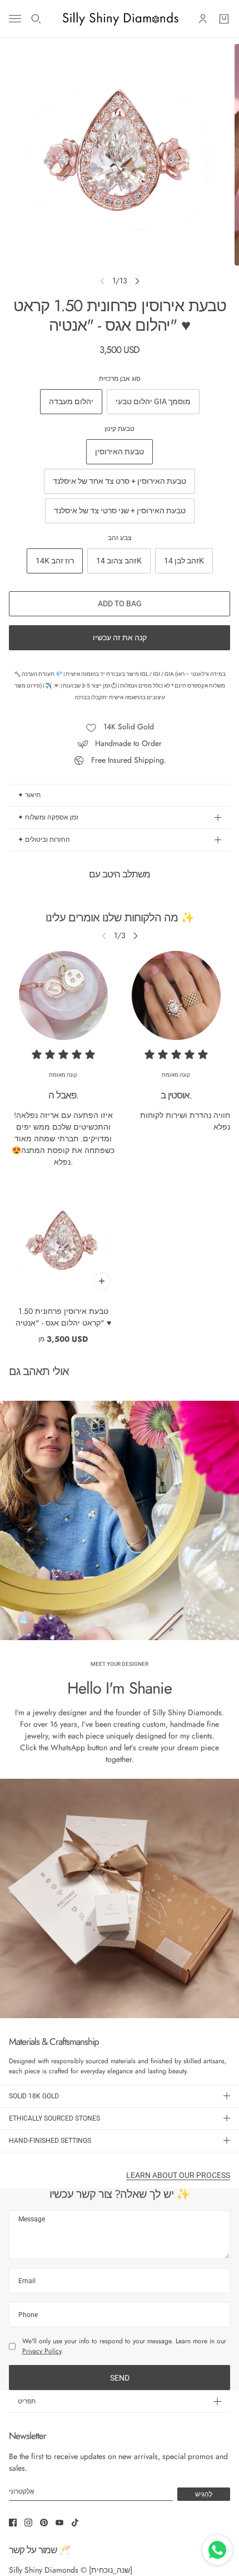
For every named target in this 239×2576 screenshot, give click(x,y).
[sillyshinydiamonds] (120, 19)
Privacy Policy (42, 2351)
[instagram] (28, 2523)
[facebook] (13, 2523)
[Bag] (224, 19)
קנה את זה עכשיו (120, 637)
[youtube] (59, 2523)
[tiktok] (75, 2523)
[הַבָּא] (137, 281)
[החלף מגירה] (15, 19)
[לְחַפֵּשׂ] (36, 19)
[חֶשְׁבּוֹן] (203, 19)
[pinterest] (44, 2523)
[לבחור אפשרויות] (102, 1281)
